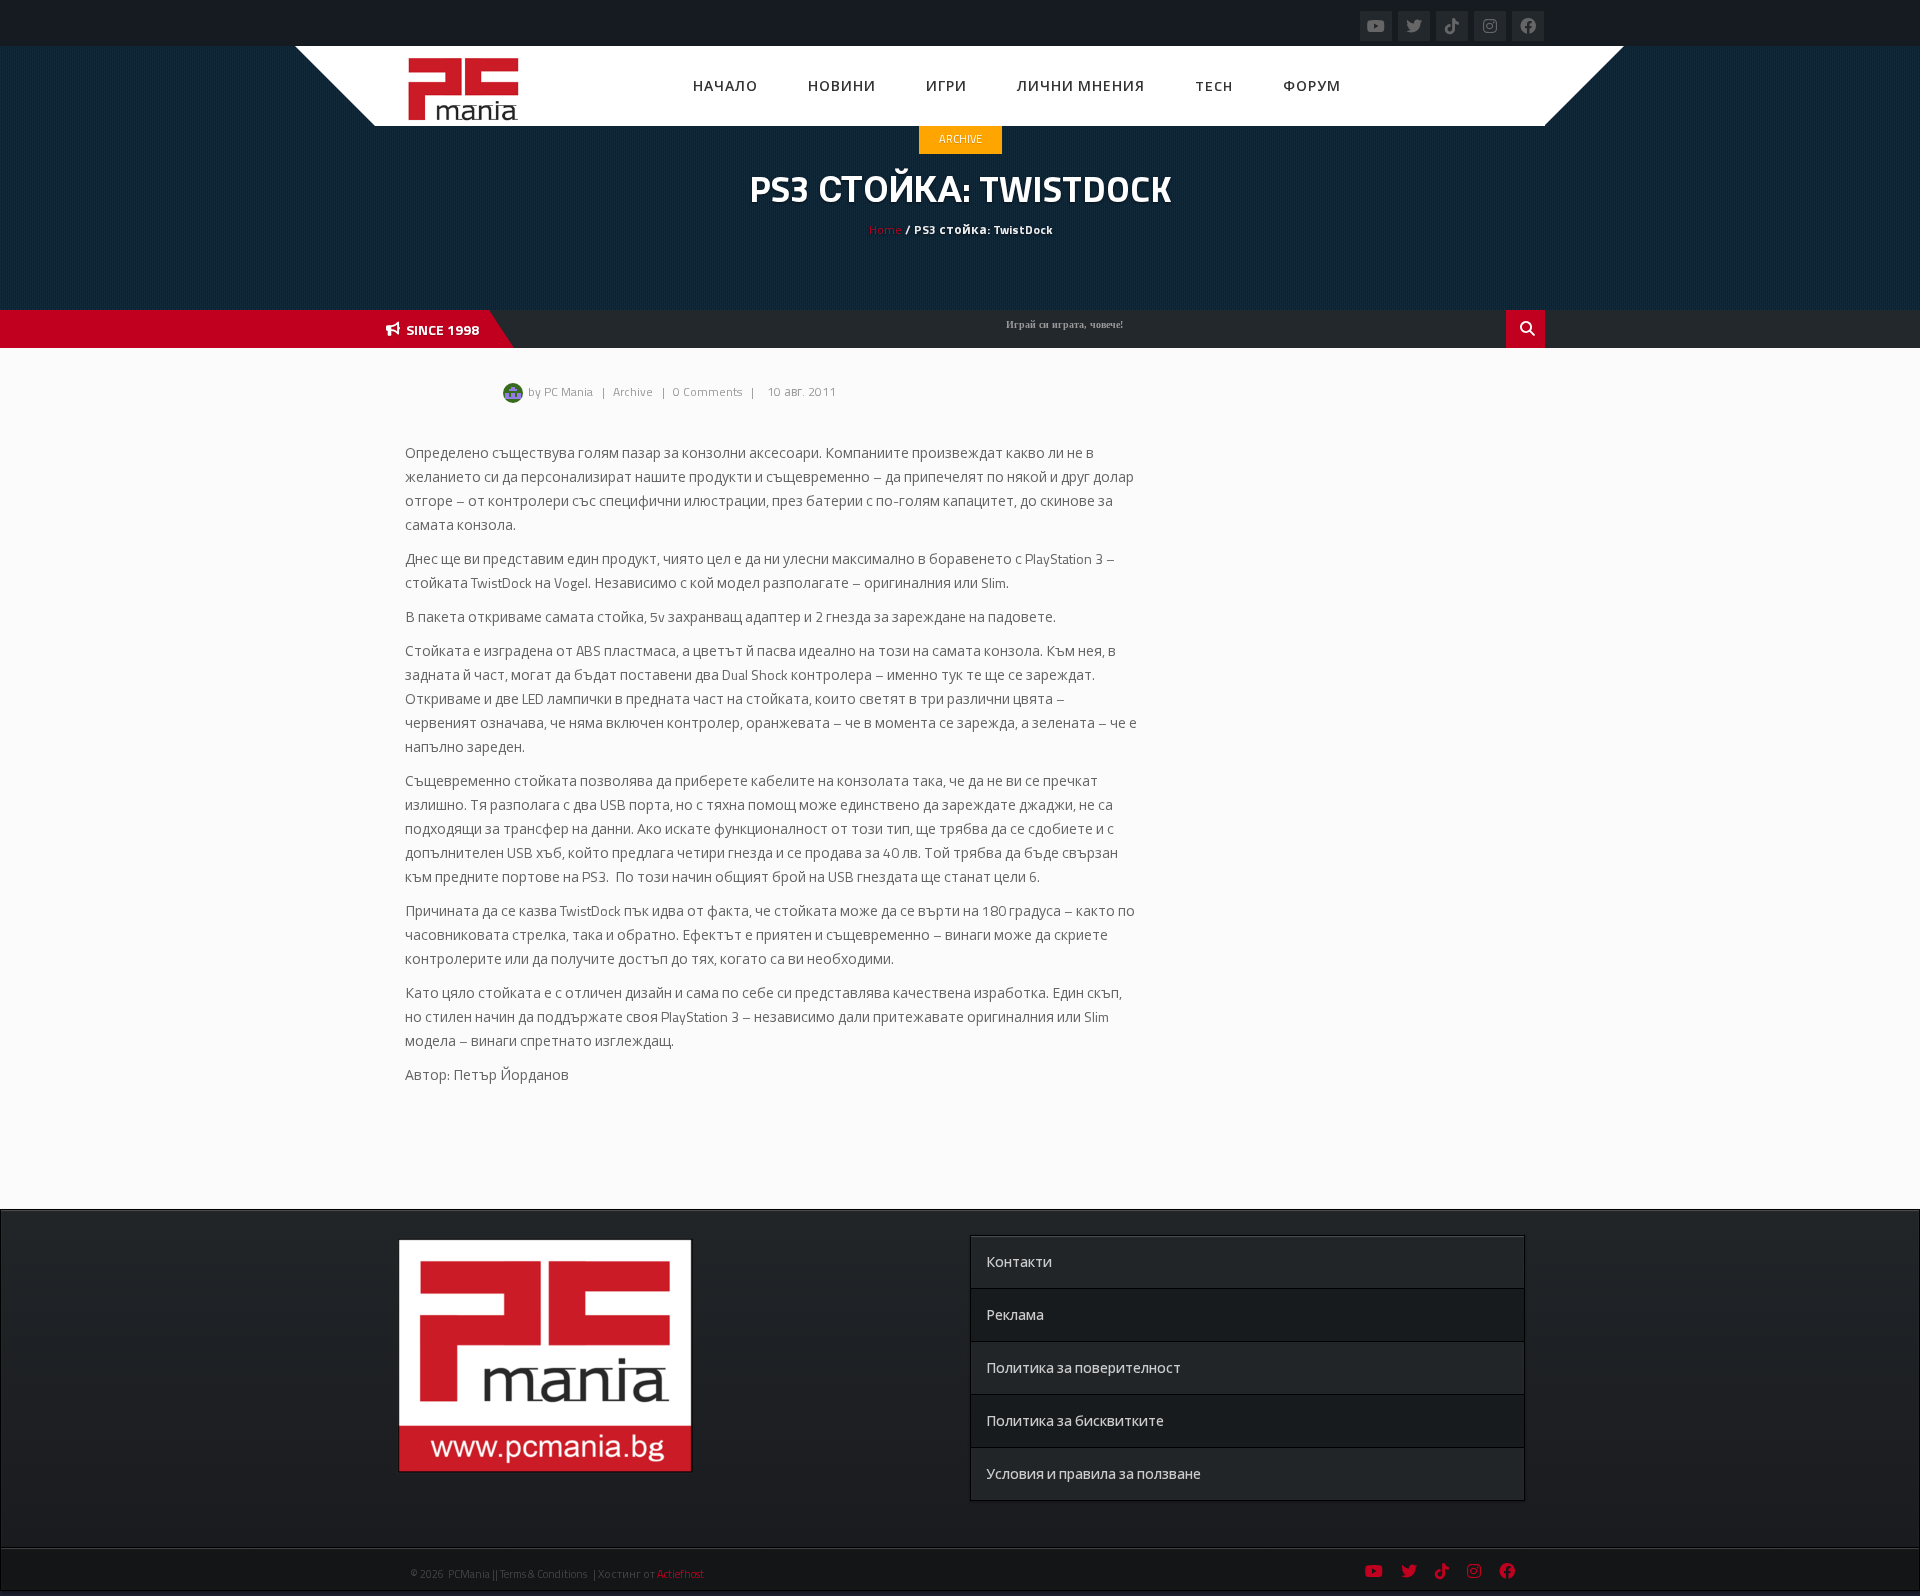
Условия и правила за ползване (1093, 1473)
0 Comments (707, 391)
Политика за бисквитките (1075, 1420)
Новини (842, 85)
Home (885, 229)
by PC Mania (560, 391)
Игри (946, 85)
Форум (1312, 85)
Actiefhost (680, 1574)
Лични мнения (1081, 85)
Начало (725, 85)
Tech (1214, 85)
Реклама (1015, 1314)
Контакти (1019, 1261)
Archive (960, 139)
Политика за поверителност (1083, 1367)
